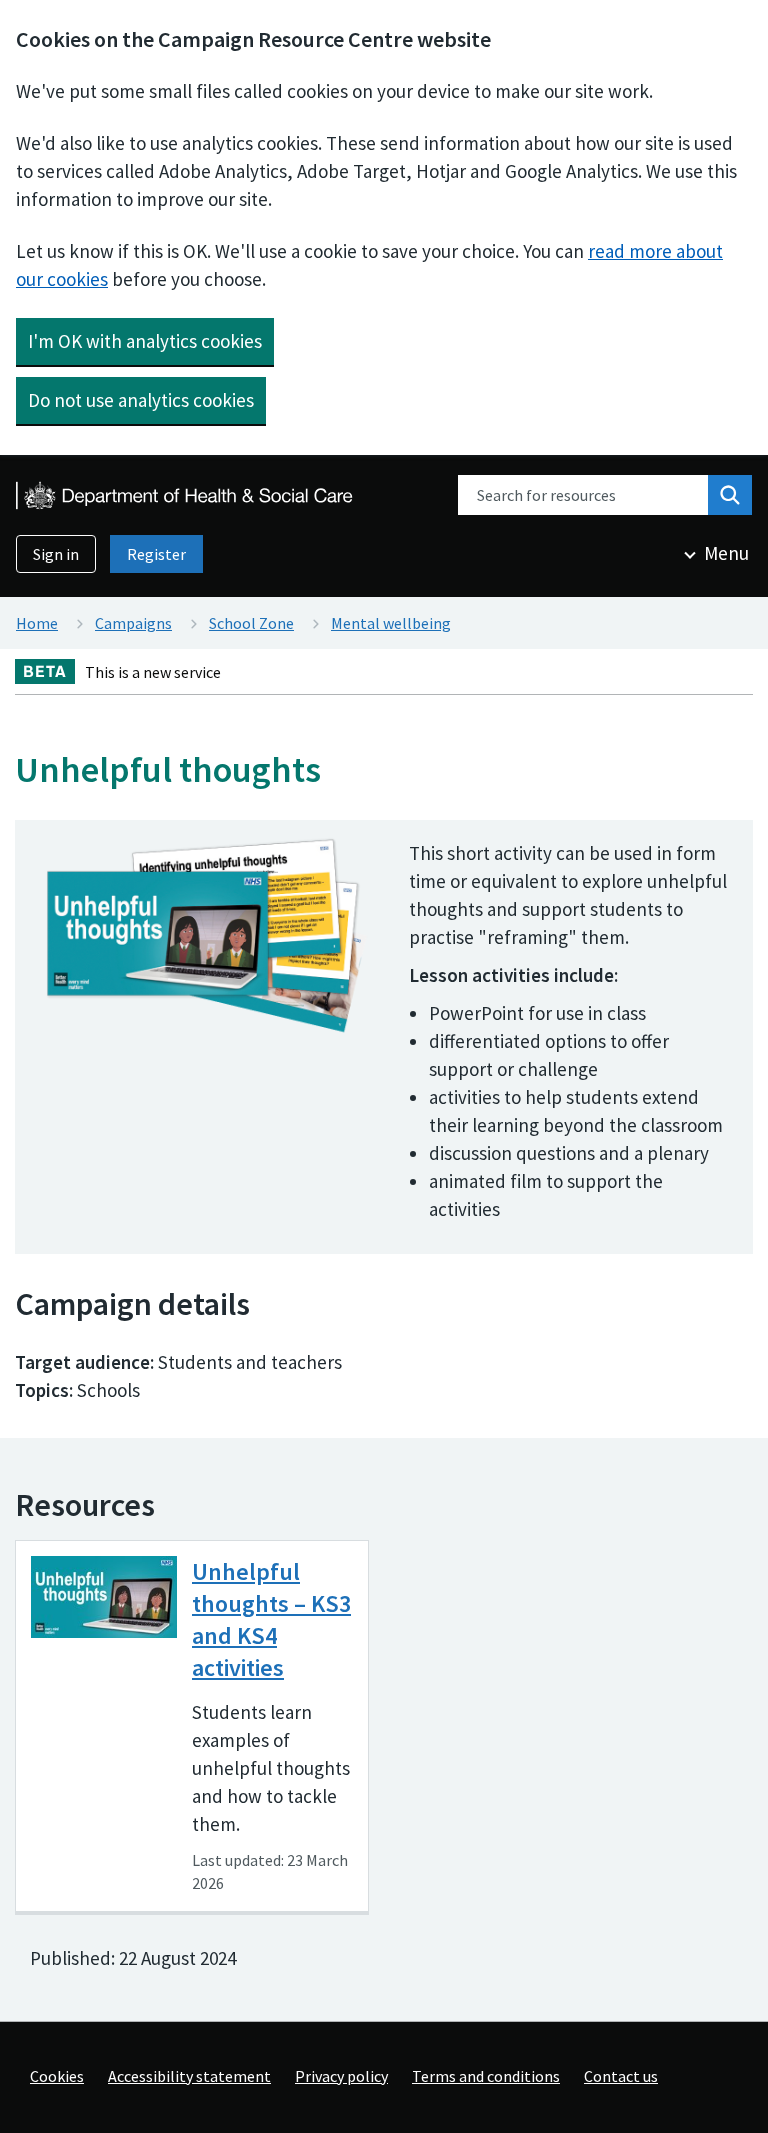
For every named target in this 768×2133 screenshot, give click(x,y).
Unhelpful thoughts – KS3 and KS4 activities (271, 1619)
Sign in (56, 554)
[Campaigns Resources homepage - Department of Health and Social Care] (186, 495)
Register (156, 554)
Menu (726, 553)
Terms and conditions (486, 2076)
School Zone (251, 623)
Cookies (57, 2076)
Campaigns (133, 623)
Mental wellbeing (391, 623)
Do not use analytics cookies (141, 400)
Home (37, 623)
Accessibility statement (189, 2076)
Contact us (621, 2076)
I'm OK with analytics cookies (145, 341)
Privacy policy (341, 2076)
